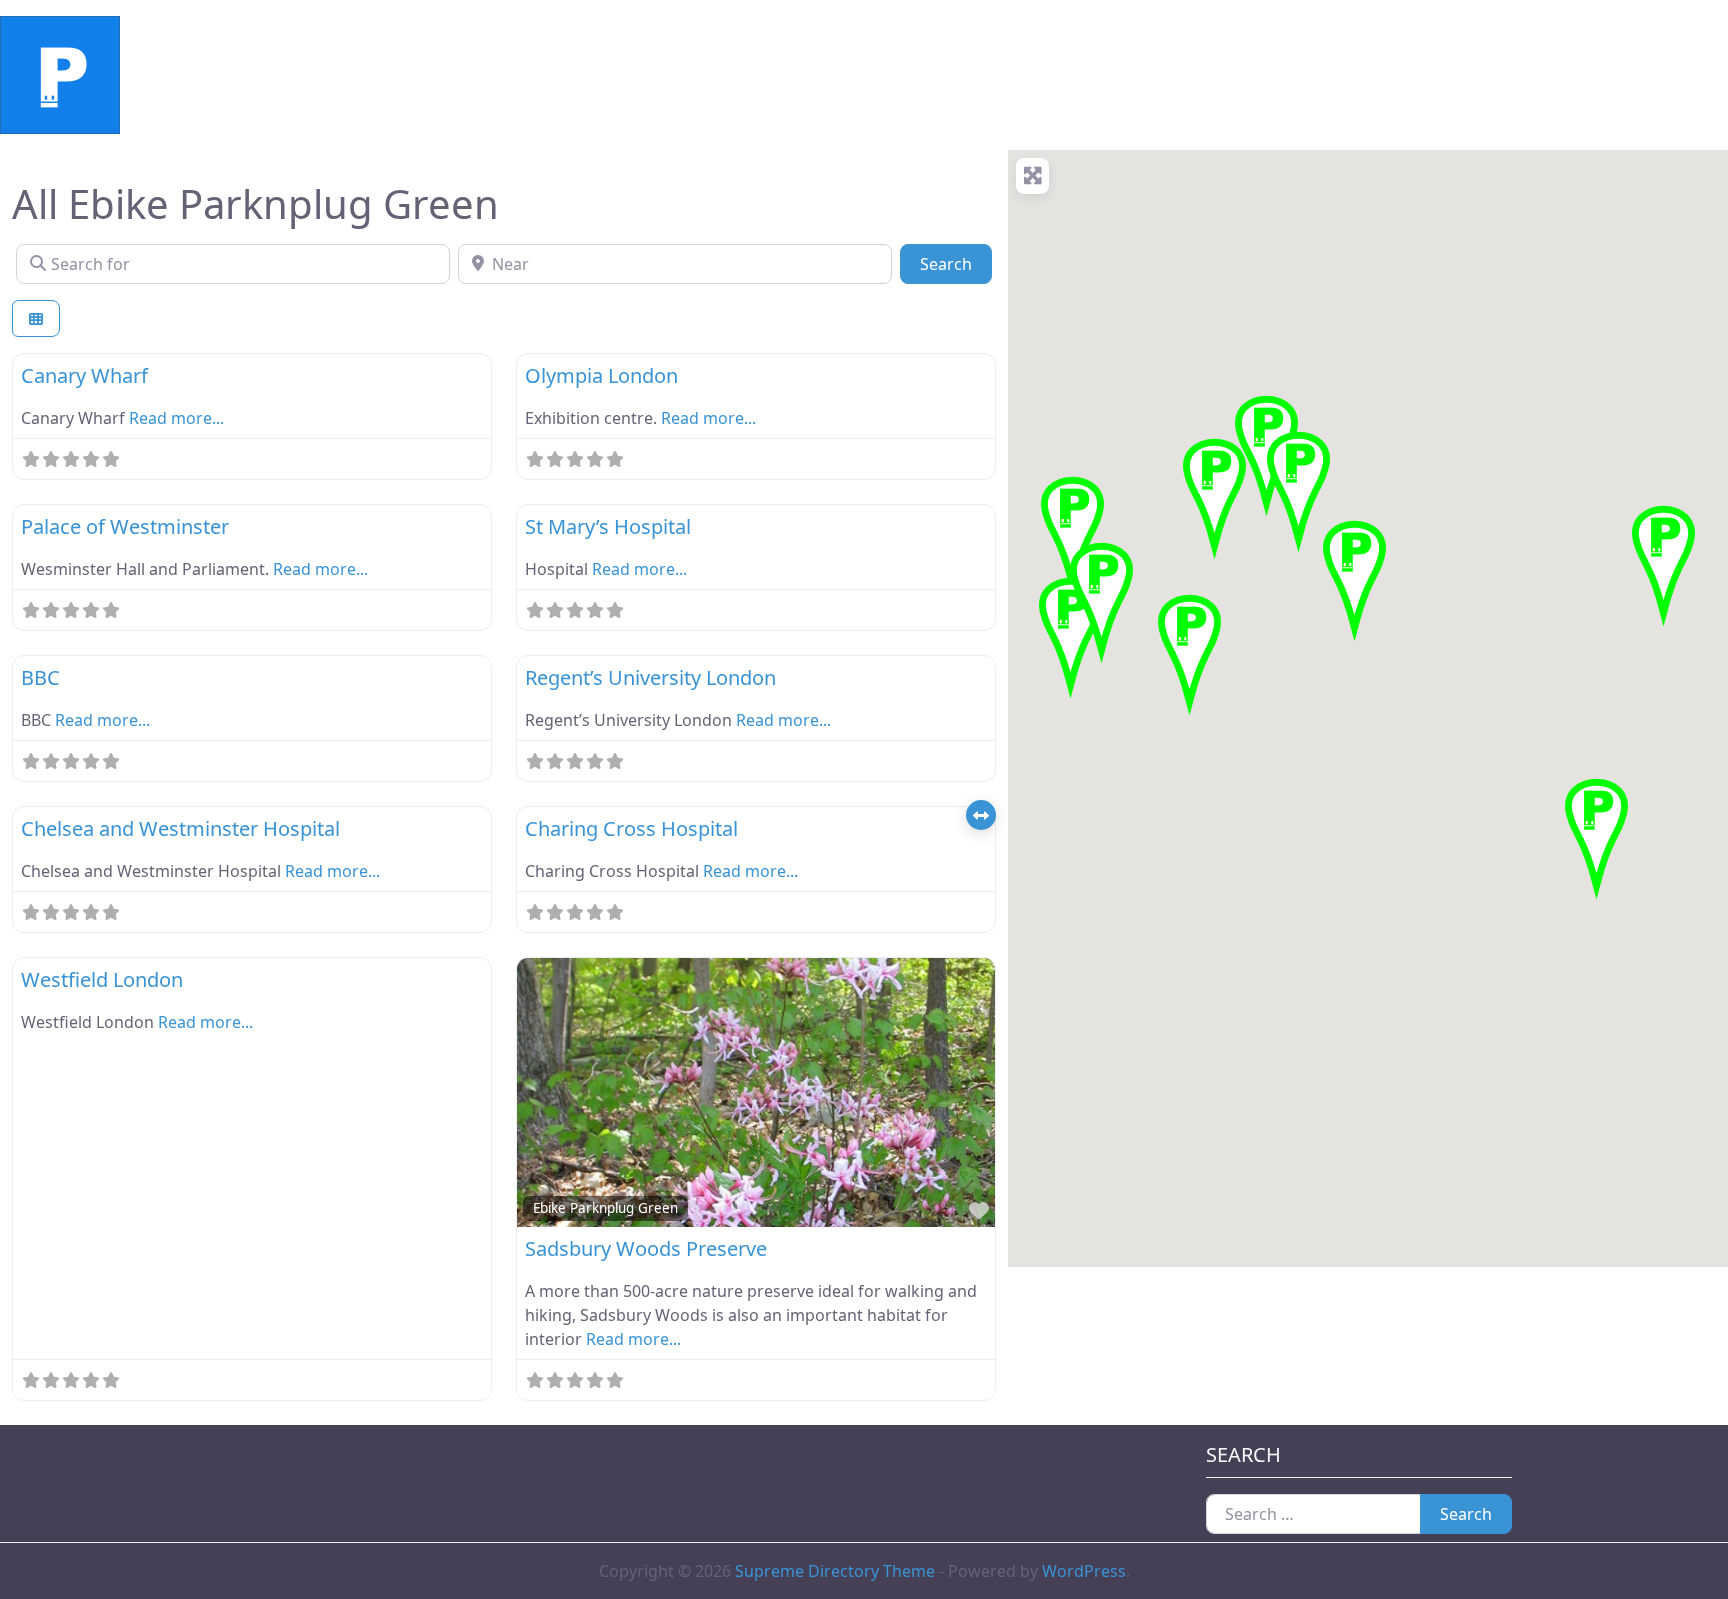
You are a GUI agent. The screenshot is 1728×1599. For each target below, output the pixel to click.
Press (644, 75)
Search (956, 263)
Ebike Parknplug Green (605, 1208)
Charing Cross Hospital (631, 828)
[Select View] (36, 318)
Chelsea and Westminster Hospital (180, 828)
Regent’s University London (650, 677)
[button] (1596, 836)
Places (358, 75)
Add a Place (457, 75)
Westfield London (102, 979)
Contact (563, 75)
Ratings (273, 75)
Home (189, 75)
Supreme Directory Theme (837, 1571)
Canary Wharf (84, 375)
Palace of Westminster (125, 526)
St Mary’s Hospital (608, 526)
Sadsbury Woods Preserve (646, 1248)
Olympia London (601, 375)
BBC (40, 677)
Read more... (176, 418)
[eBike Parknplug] (60, 72)
